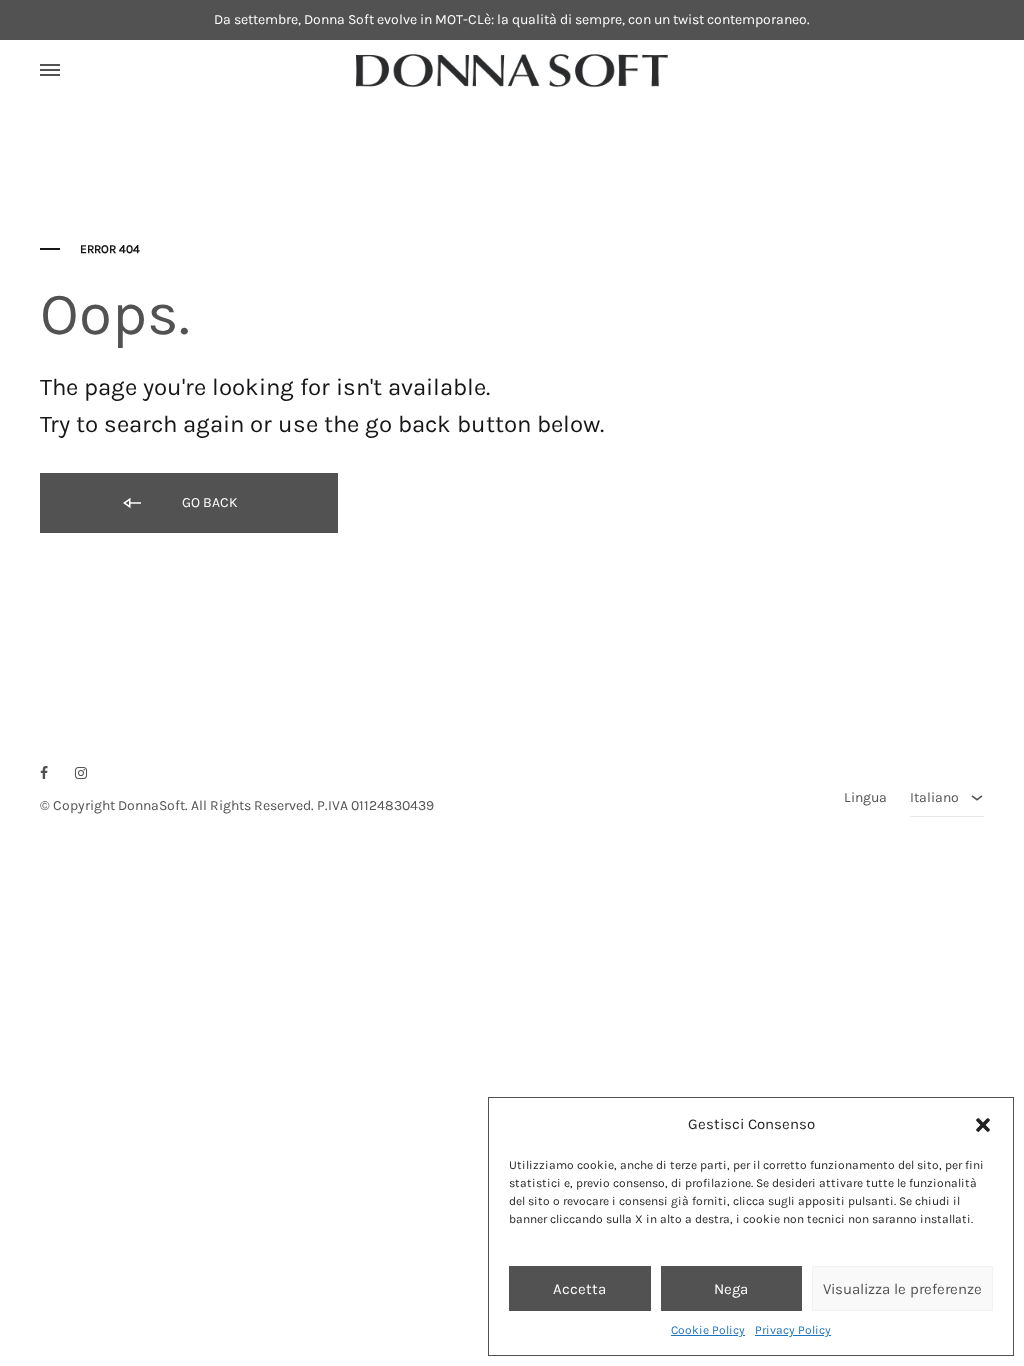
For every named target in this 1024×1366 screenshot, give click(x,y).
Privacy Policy (793, 1330)
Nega (731, 1289)
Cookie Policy (708, 1330)
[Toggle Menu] (50, 71)
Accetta (579, 1289)
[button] (983, 1125)
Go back (208, 502)
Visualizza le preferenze (902, 1289)
